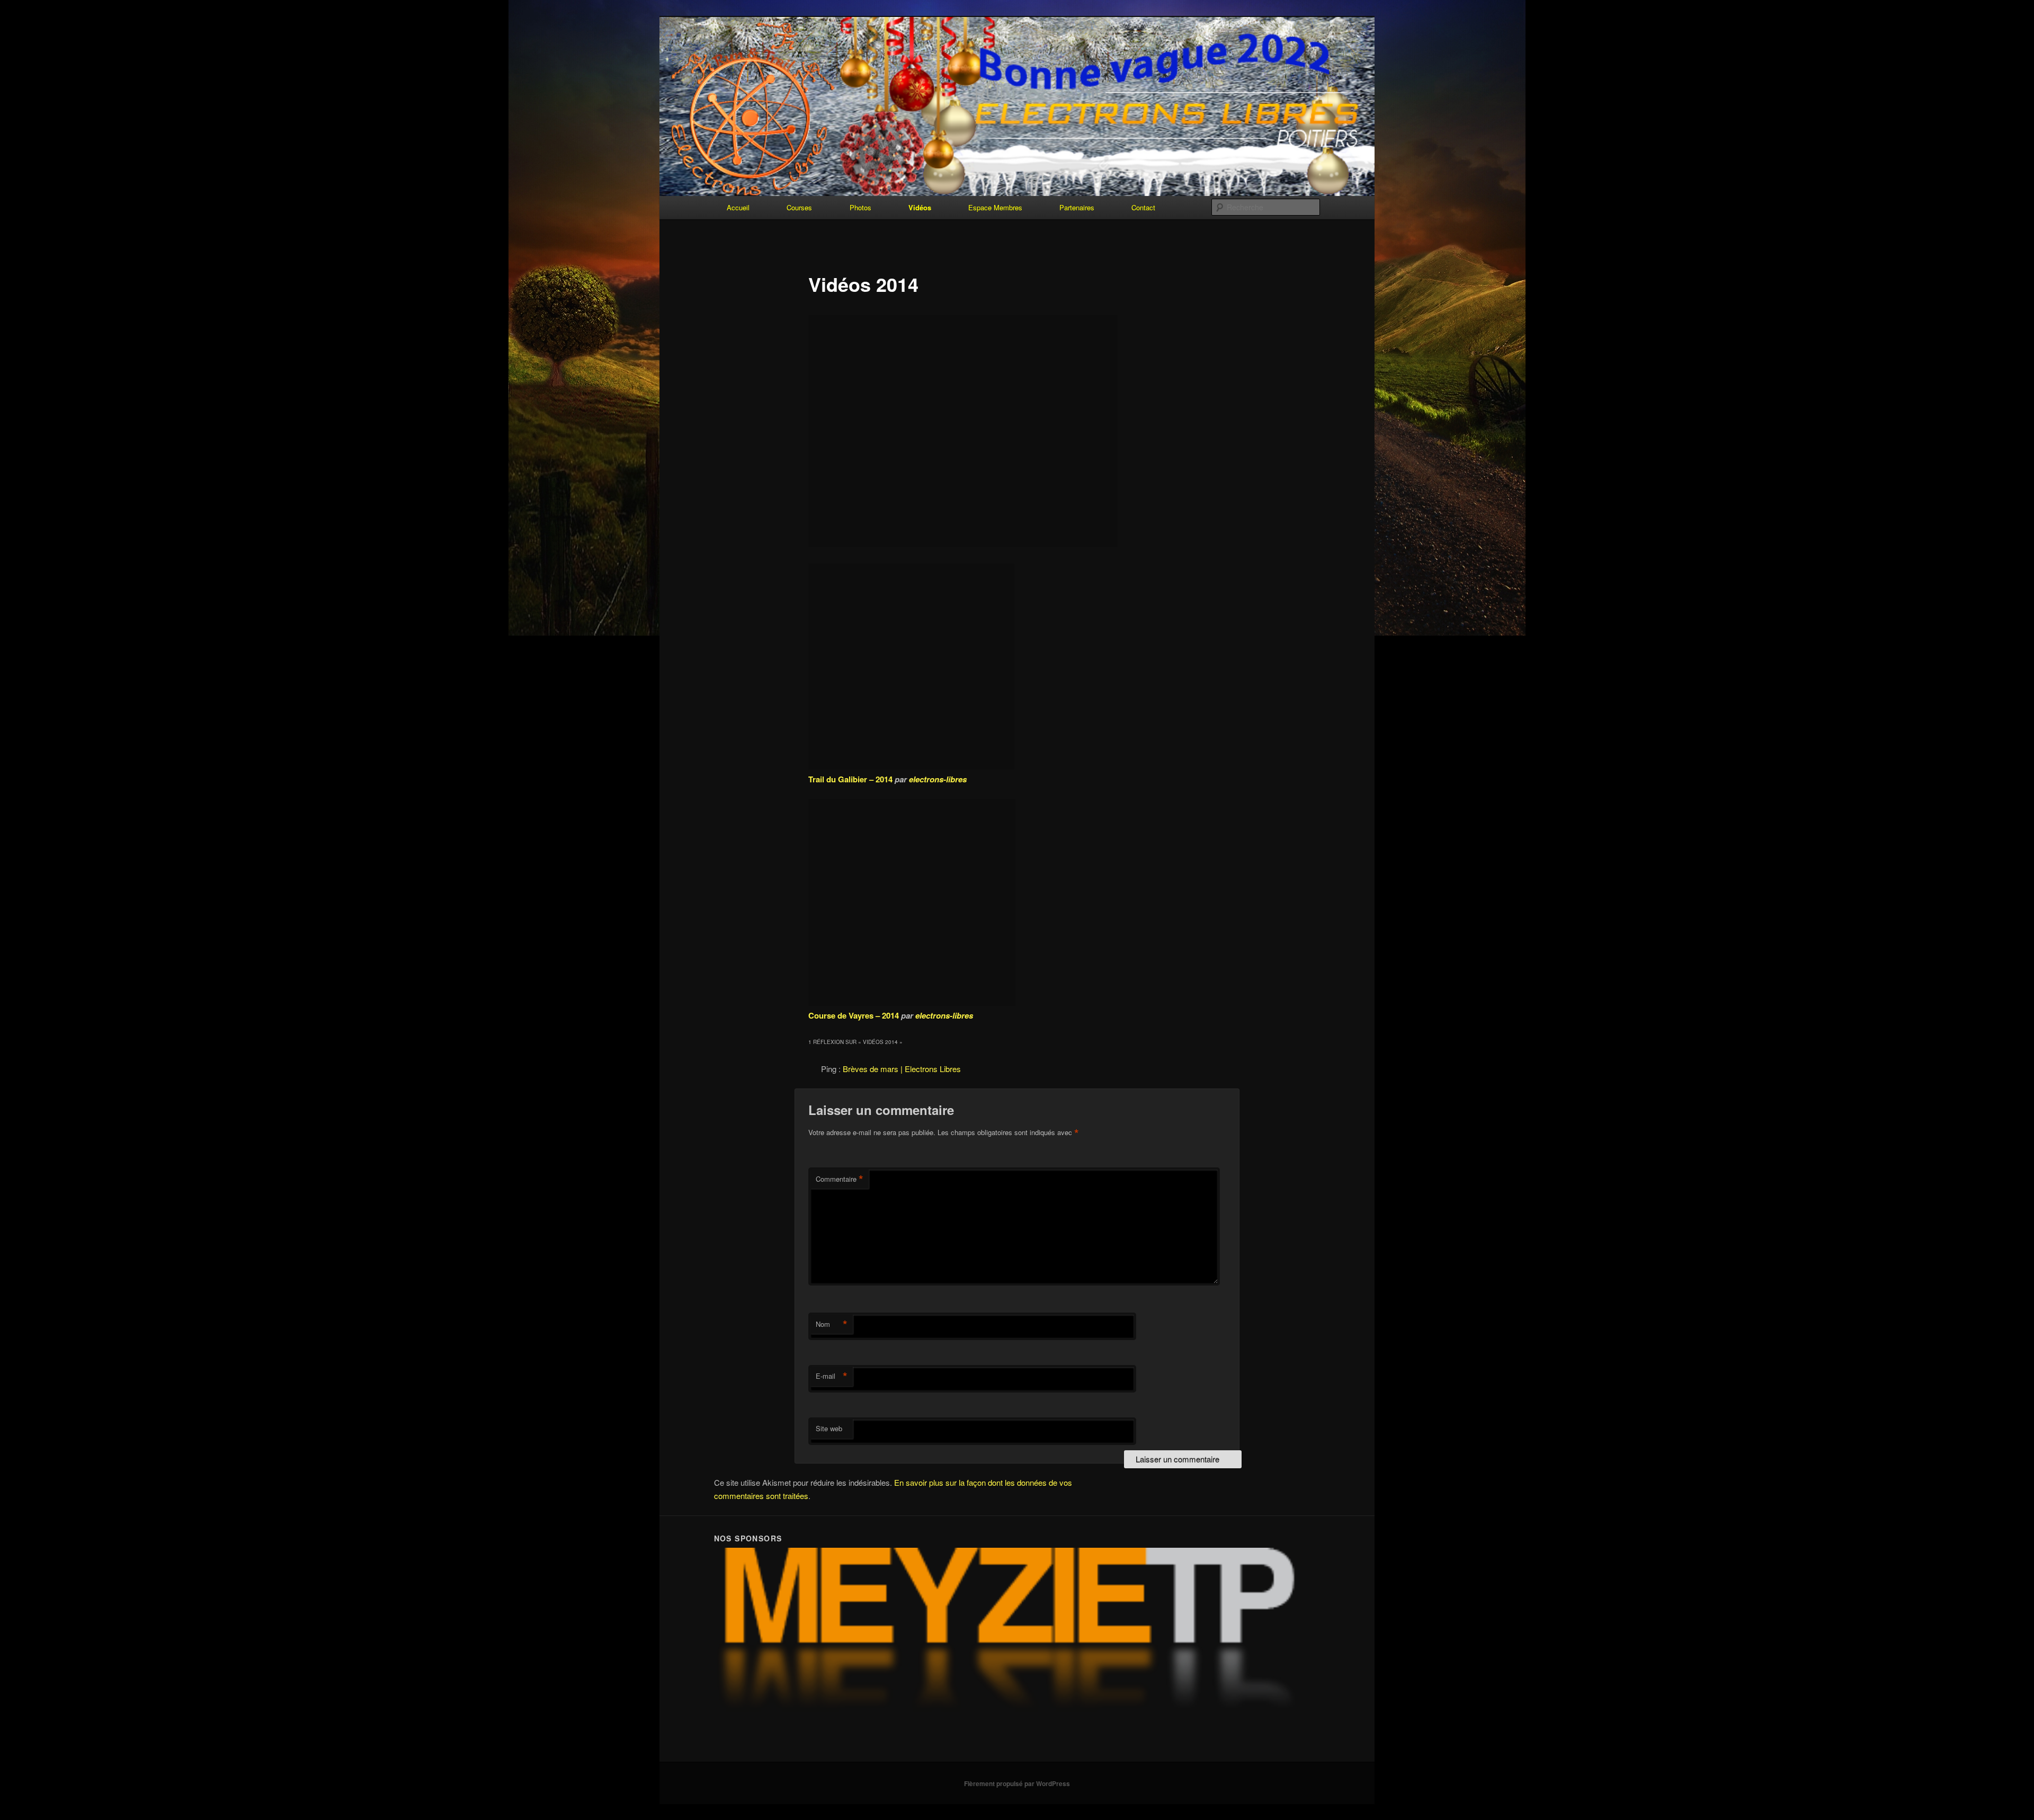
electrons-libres (938, 779)
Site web (829, 1428)
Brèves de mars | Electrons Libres (902, 1069)
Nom (832, 1324)
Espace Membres (995, 207)
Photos (860, 207)
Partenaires (1077, 207)
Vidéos (920, 207)
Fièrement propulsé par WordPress (1017, 1783)
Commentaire (840, 1179)
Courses (799, 207)
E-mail (832, 1376)
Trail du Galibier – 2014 (850, 779)
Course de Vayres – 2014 (854, 1015)
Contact (1143, 207)
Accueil (738, 207)
